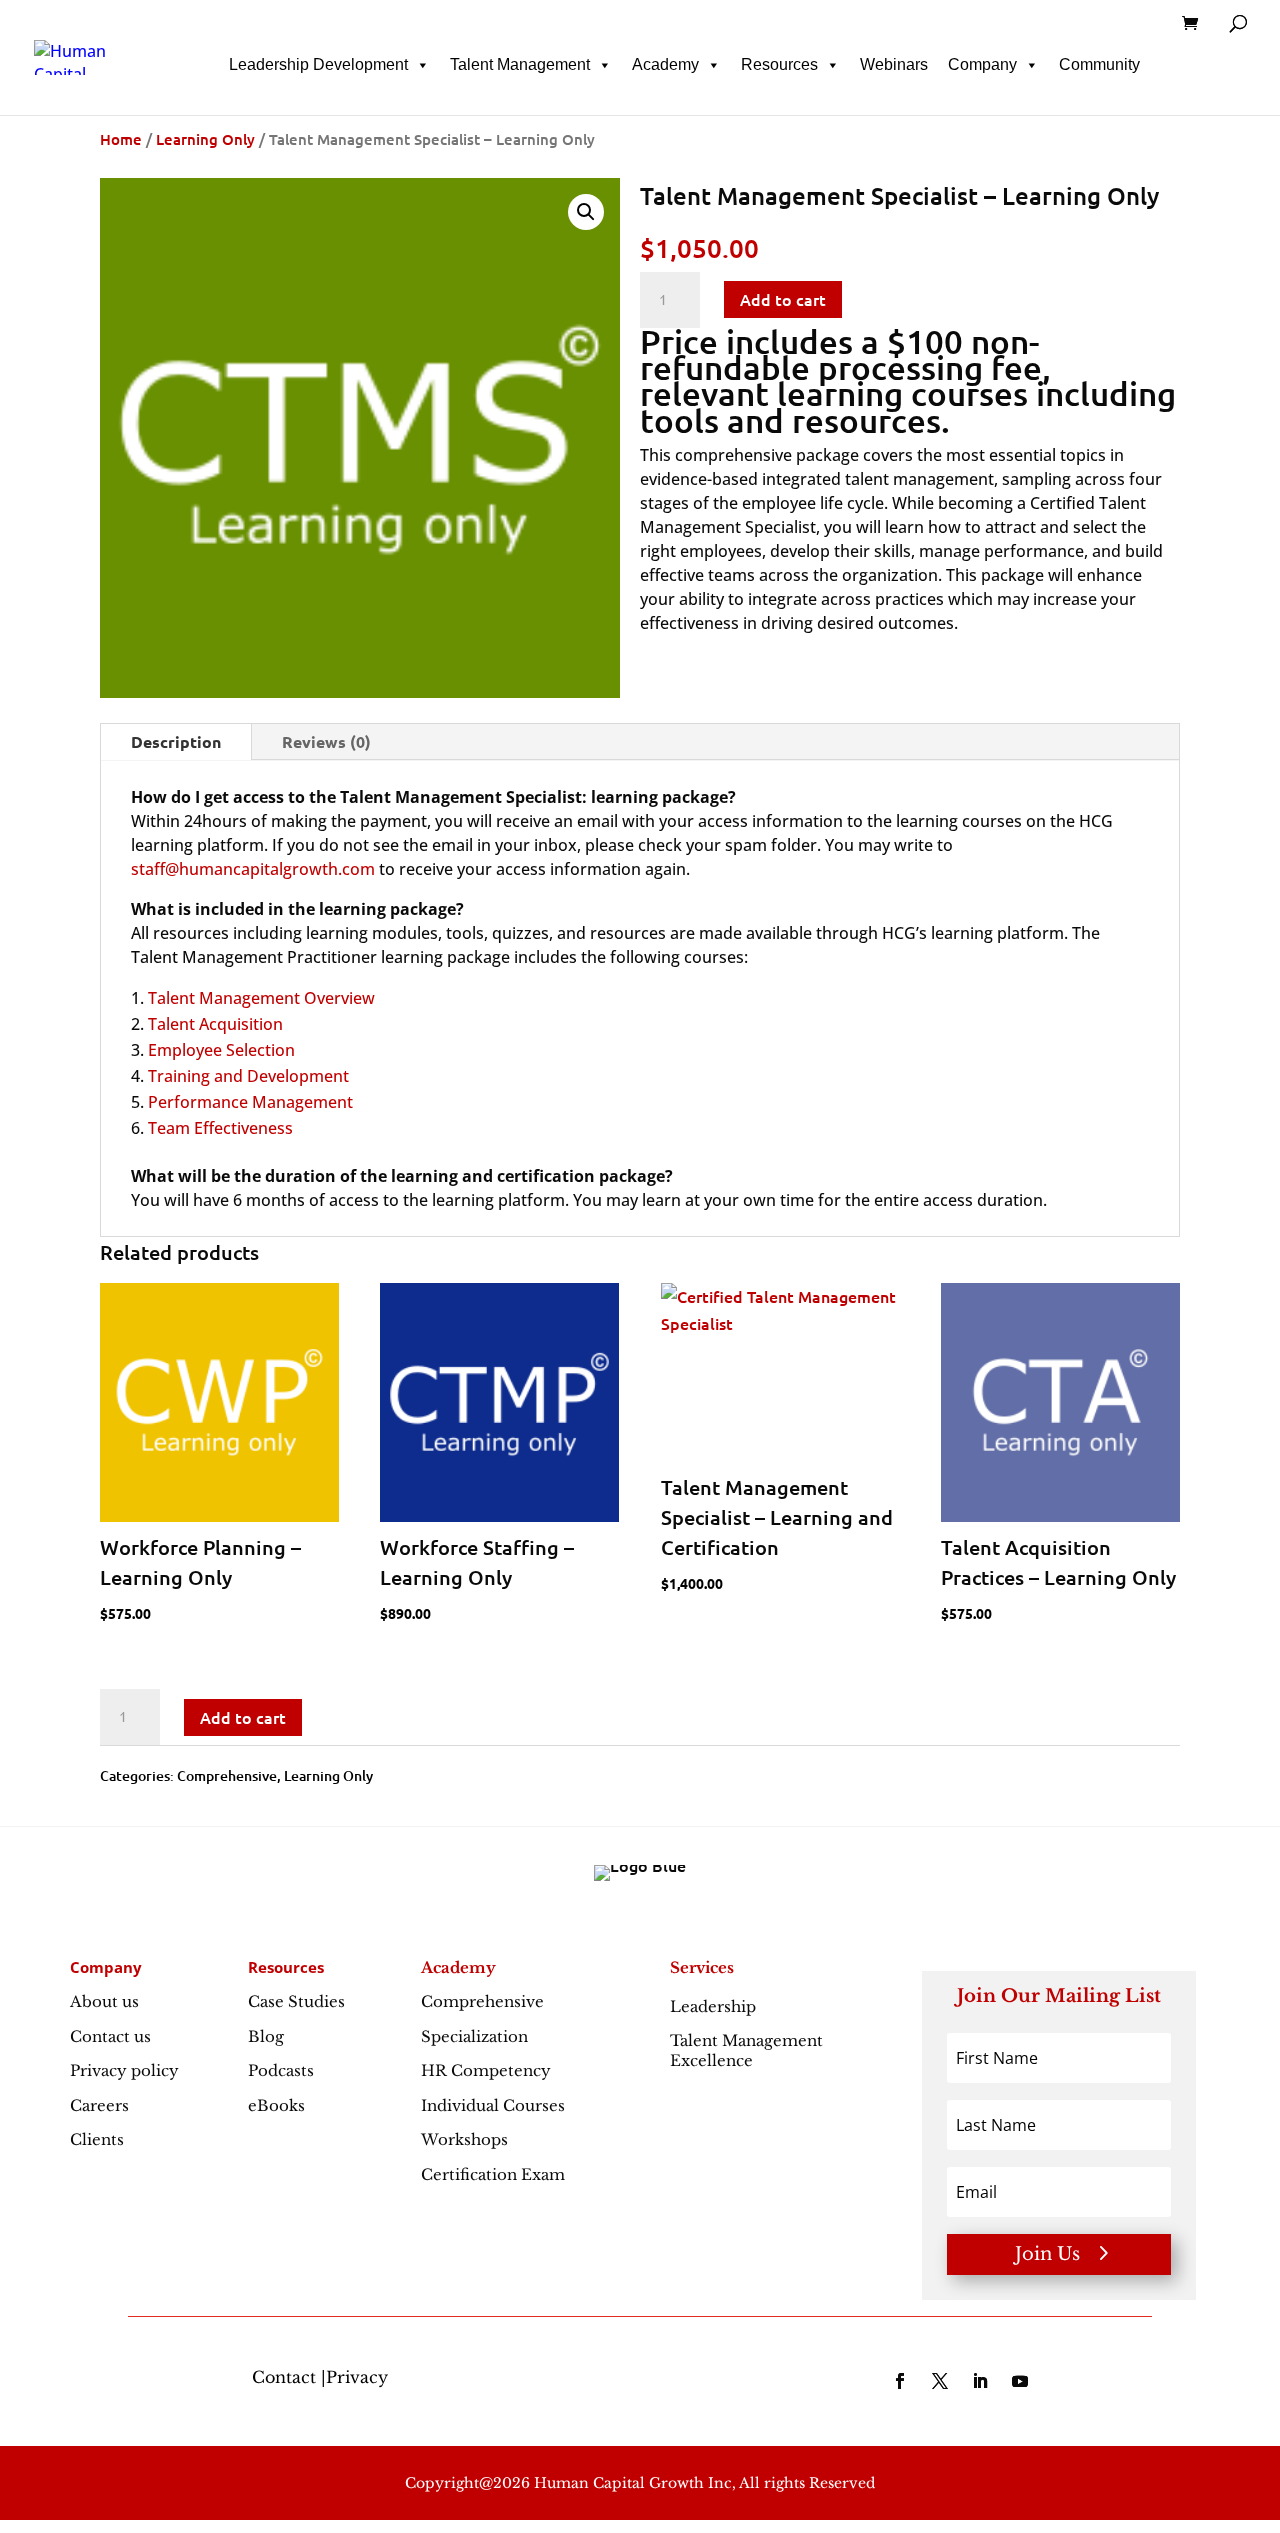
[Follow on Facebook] (900, 2381)
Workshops (464, 2139)
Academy (665, 64)
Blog (266, 2036)
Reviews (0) (326, 741)
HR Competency (486, 2070)
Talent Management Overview (261, 998)
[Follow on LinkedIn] (980, 2381)
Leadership (756, 2006)
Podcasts (281, 2070)
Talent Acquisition (215, 1024)
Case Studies (296, 2001)
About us (104, 2001)
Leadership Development (318, 64)
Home (121, 139)
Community (1099, 64)
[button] (586, 212)
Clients (97, 2139)
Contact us (110, 2036)
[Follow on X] (940, 2381)
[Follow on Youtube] (1020, 2381)
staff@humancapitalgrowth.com (253, 869)
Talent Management (520, 64)
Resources (779, 64)
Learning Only (205, 139)
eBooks (276, 2105)
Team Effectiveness (220, 1128)
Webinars (894, 64)
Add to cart (783, 299)
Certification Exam (493, 2174)
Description (176, 741)
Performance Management (250, 1102)
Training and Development (248, 1076)
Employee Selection (221, 1050)
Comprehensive (227, 1775)
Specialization (474, 2036)
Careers (99, 2105)
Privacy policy (124, 2070)
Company (982, 64)
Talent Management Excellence (746, 2050)
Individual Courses (493, 2105)
